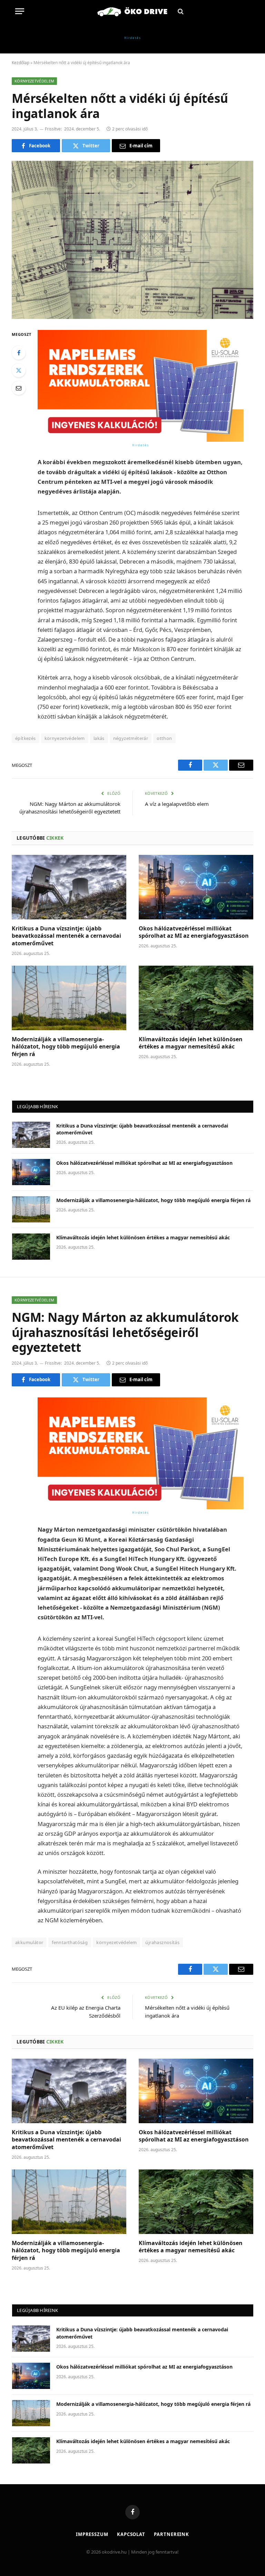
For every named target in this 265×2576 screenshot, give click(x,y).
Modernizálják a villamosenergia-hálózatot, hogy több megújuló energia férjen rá (66, 1047)
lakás (99, 738)
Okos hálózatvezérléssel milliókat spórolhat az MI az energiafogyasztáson (194, 932)
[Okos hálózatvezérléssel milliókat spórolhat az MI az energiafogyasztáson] (196, 887)
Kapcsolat (131, 2534)
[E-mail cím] (19, 388)
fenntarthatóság (70, 1942)
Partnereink (171, 2534)
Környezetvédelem (34, 81)
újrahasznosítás (162, 1942)
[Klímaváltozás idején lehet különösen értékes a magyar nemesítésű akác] (196, 998)
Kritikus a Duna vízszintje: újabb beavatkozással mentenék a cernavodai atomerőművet (66, 936)
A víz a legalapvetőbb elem (177, 804)
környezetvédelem (65, 738)
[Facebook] (19, 353)
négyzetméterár (131, 738)
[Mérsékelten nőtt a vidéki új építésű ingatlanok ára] (132, 240)
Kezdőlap (21, 63)
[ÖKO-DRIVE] (132, 11)
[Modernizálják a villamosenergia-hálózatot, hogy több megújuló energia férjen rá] (69, 998)
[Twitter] (19, 370)
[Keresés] (180, 11)
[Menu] (20, 11)
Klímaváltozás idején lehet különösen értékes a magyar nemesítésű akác (191, 1043)
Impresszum (92, 2534)
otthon (164, 738)
